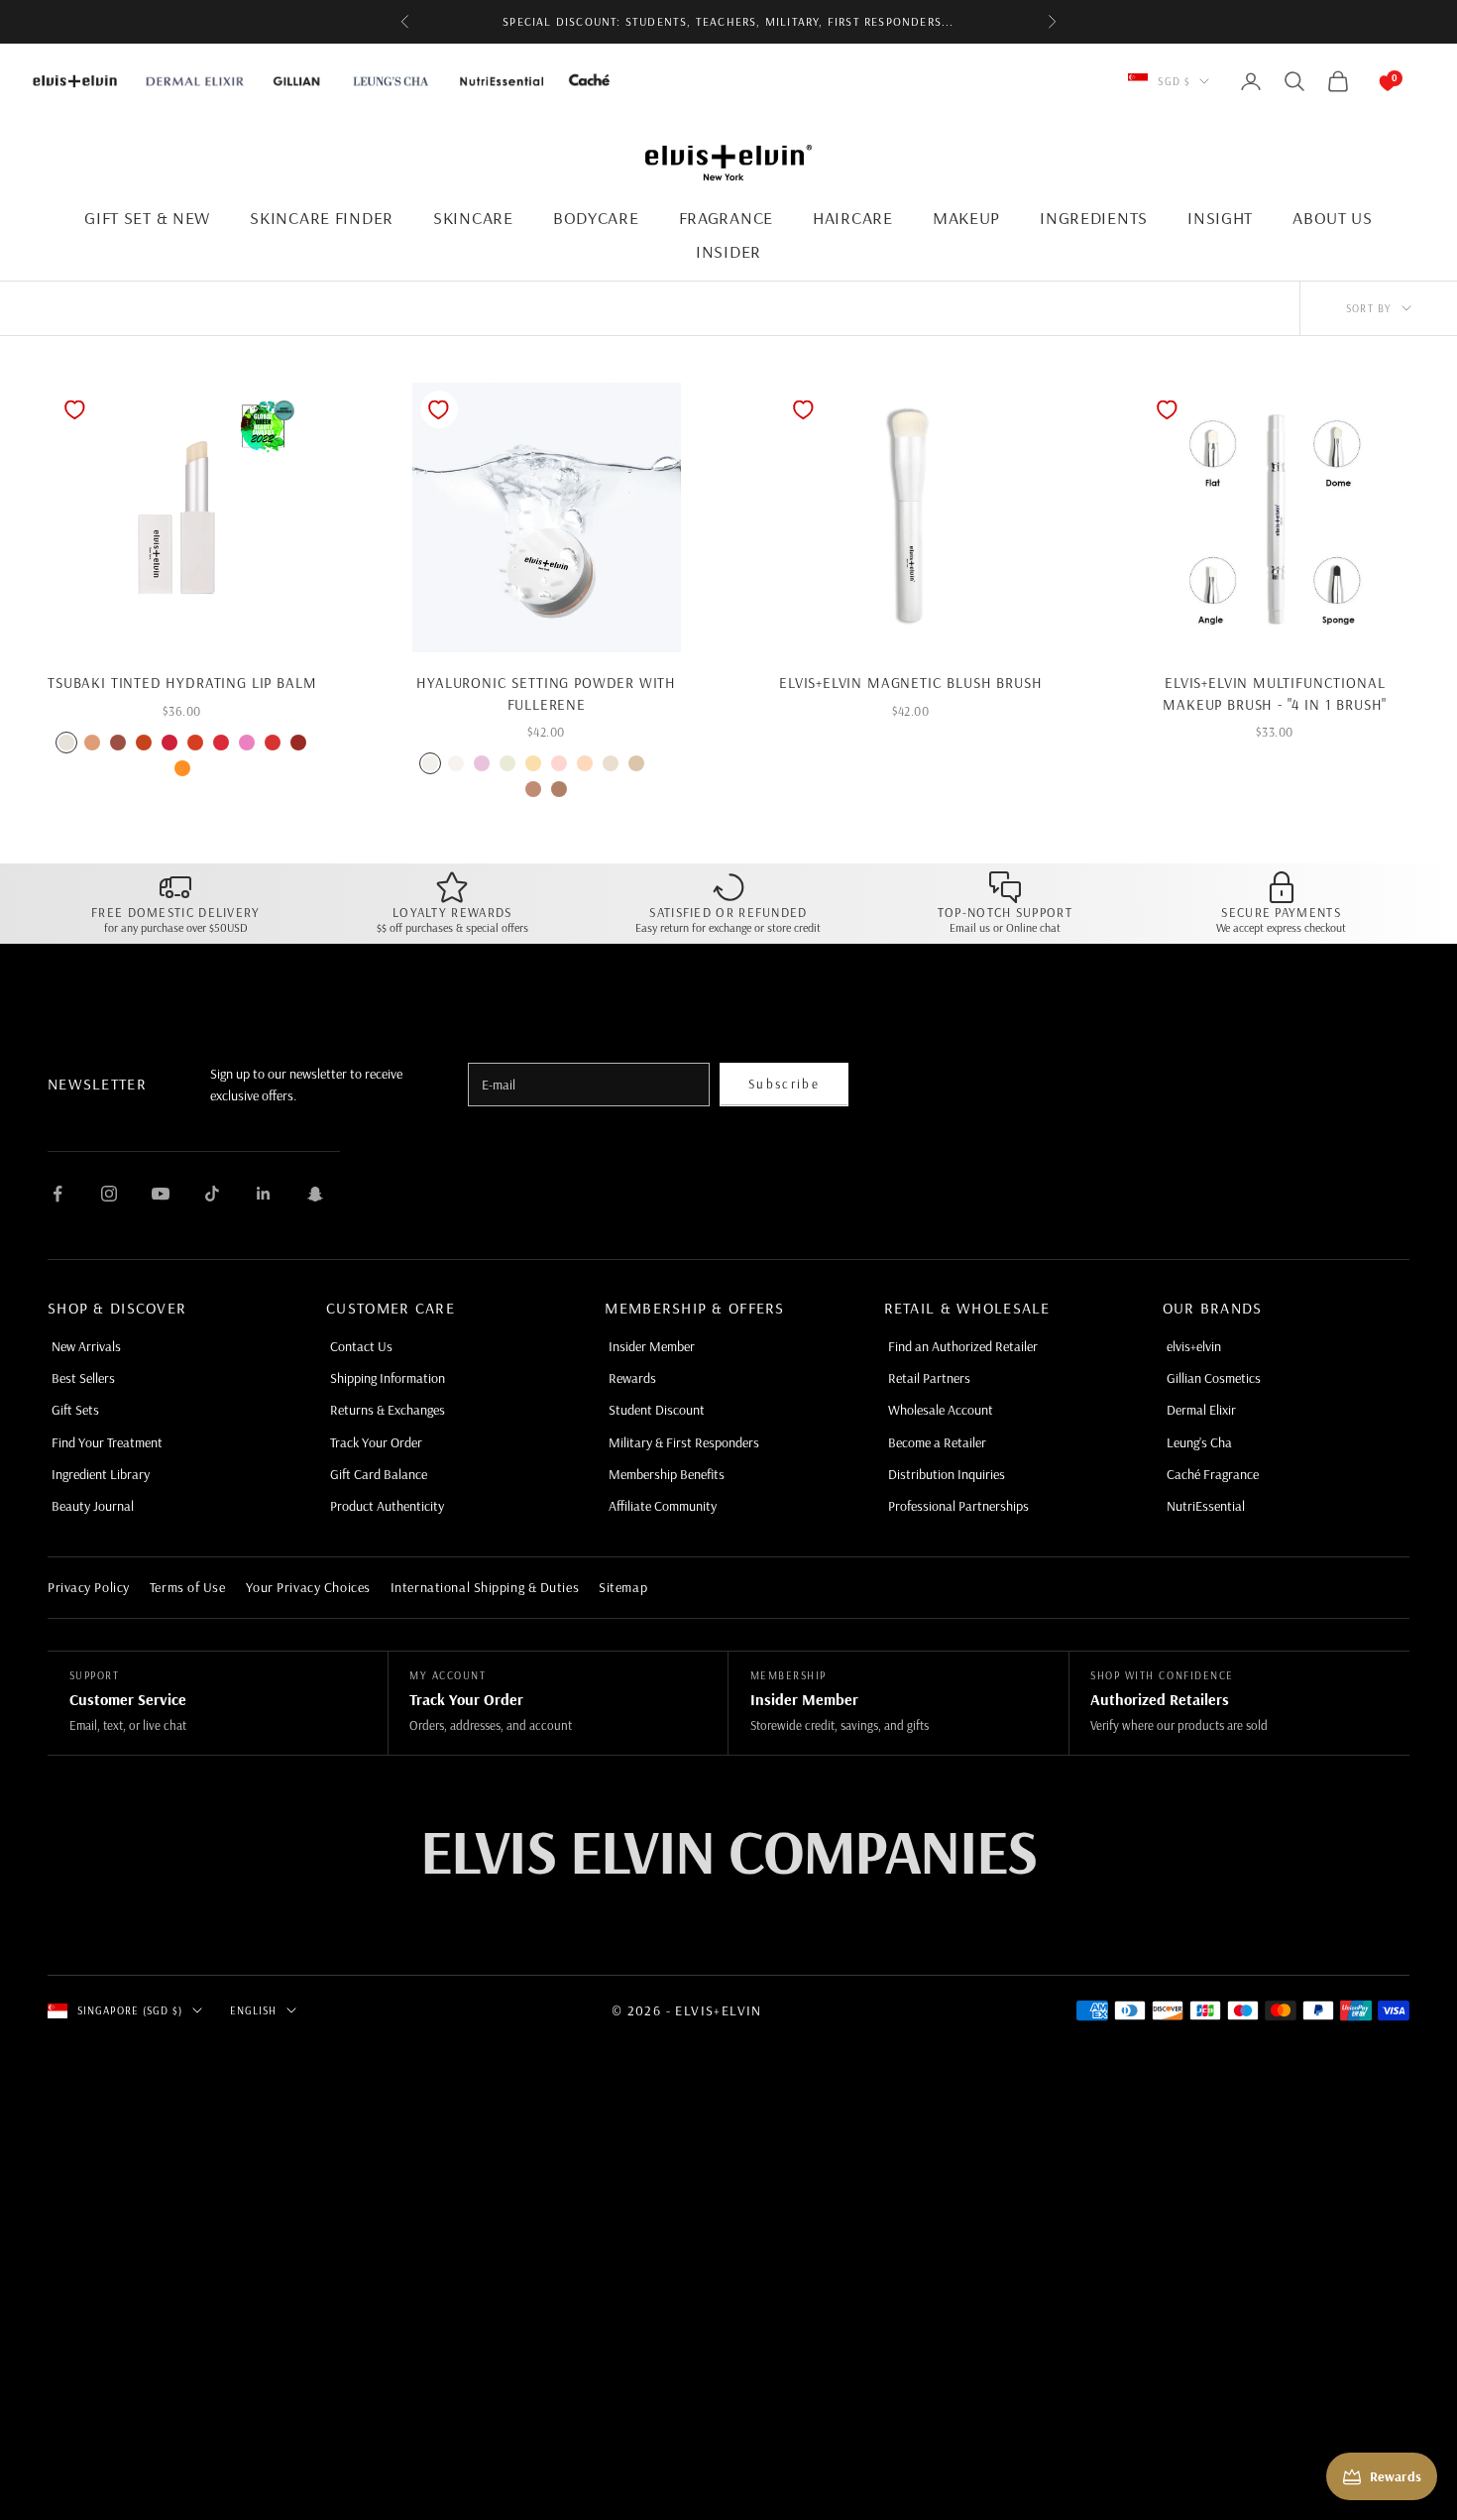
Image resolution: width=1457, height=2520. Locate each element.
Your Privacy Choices (308, 1587)
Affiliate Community (663, 1506)
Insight (1220, 218)
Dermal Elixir (1201, 1410)
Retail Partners (929, 1378)
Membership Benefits (667, 1474)
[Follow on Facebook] (57, 1194)
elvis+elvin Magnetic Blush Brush (910, 683)
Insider (728, 251)
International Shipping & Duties (485, 1587)
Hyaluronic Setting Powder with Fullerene (546, 693)
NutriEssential (1206, 1506)
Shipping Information (388, 1378)
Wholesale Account (941, 1410)
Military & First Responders (684, 1442)
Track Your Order (376, 1442)
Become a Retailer (937, 1442)
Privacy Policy (89, 1587)
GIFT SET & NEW (147, 218)
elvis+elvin (1194, 1346)
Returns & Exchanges (388, 1410)
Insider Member (652, 1346)
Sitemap (623, 1587)
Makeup (966, 218)
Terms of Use (188, 1587)
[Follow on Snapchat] (315, 1194)
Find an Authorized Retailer (963, 1346)
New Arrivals (86, 1346)
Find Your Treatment (107, 1442)
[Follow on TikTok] (212, 1194)
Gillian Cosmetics (1214, 1378)
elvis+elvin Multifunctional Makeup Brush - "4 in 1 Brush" (1275, 693)
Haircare (853, 218)
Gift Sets (75, 1410)
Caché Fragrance (1213, 1474)
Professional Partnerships (958, 1506)
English (254, 2010)
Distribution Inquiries (947, 1474)
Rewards (632, 1378)
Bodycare (596, 218)
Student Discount (657, 1410)
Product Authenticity (387, 1506)
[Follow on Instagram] (109, 1194)
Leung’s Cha (1199, 1442)
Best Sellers (83, 1378)
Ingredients (1094, 218)
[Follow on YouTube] (161, 1194)
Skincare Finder (322, 218)
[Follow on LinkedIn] (264, 1194)
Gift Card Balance (379, 1474)
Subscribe (784, 1084)
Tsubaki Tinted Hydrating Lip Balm (182, 683)
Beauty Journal (93, 1506)
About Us (1333, 218)
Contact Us (361, 1346)
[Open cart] (1368, 81)
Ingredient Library (101, 1474)
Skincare (473, 218)
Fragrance (726, 218)
